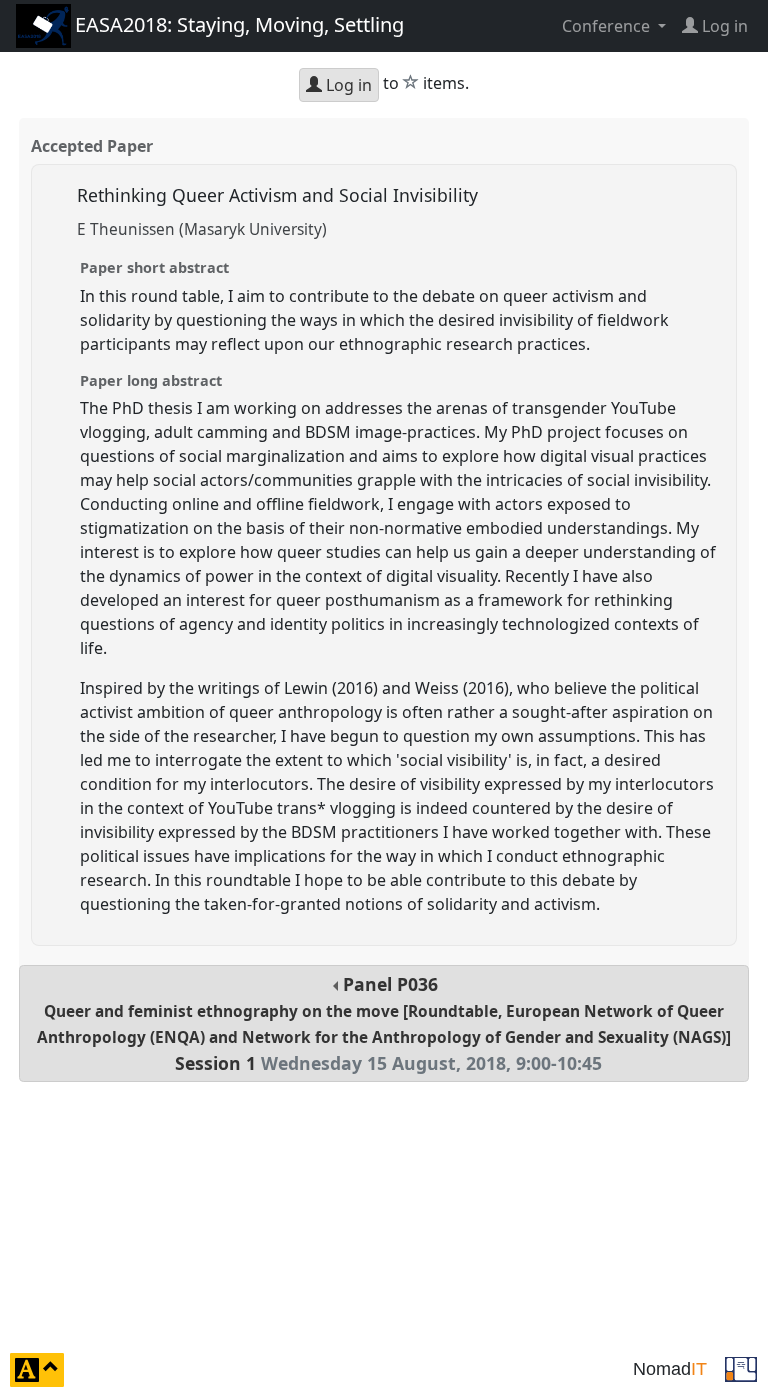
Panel (384, 1023)
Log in (347, 85)
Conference (608, 26)
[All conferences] (741, 1368)
